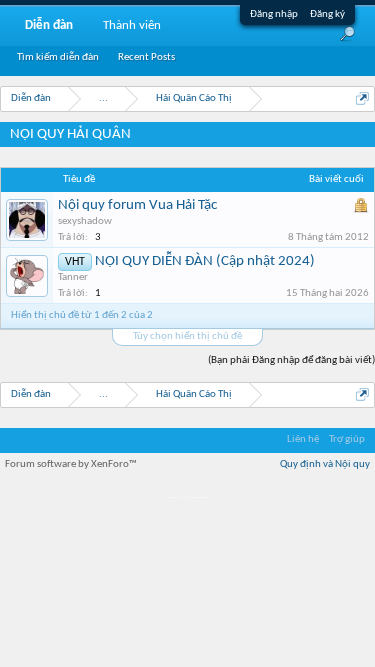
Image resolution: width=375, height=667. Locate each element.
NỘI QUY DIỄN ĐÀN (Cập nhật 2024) (205, 261)
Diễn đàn (49, 25)
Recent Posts (146, 57)
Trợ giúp (347, 439)
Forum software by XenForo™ (71, 464)
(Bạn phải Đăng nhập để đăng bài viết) (291, 360)
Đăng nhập (274, 14)
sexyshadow (85, 221)
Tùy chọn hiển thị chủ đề (187, 336)
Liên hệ (303, 439)
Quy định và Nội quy (325, 464)
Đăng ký (327, 14)
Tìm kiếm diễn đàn (58, 57)
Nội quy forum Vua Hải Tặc (137, 205)
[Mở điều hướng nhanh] (362, 98)
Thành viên (132, 25)
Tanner (73, 277)
